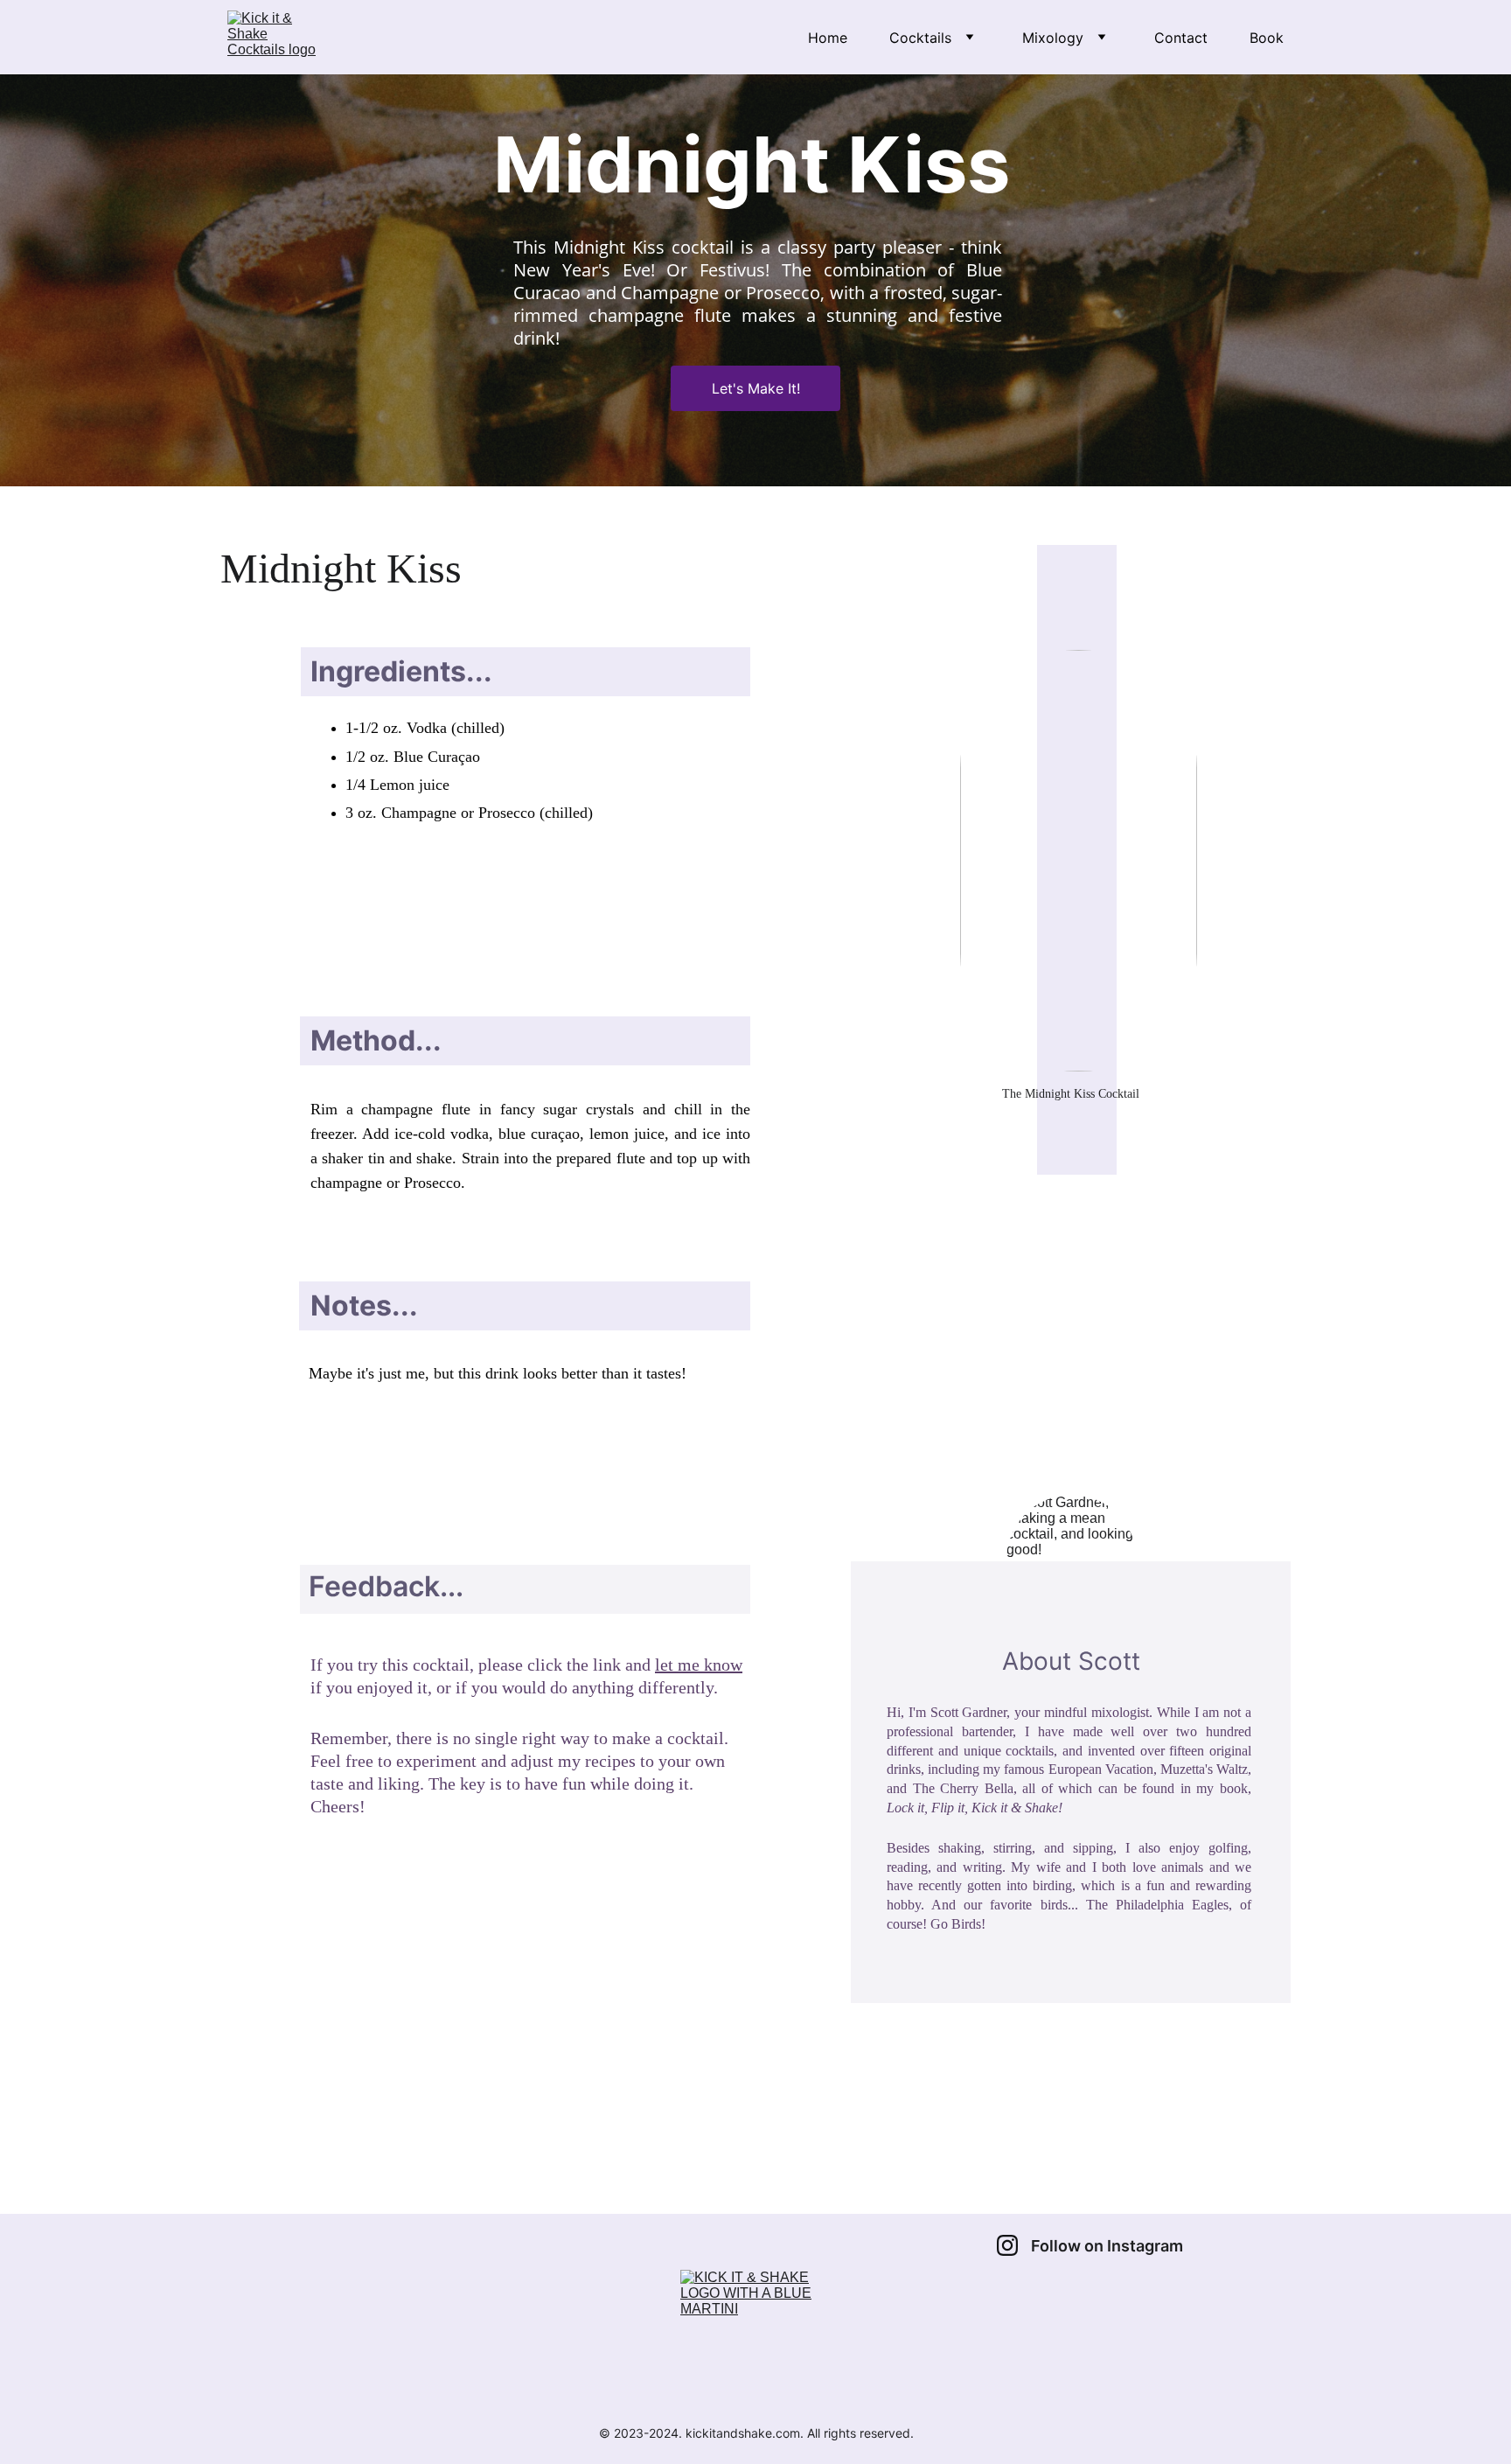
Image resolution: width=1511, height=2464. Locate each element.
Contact (1181, 38)
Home (828, 38)
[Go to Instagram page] (1007, 2245)
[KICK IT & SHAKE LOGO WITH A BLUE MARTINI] (755, 2340)
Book (1267, 38)
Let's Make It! (756, 388)
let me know (699, 1665)
